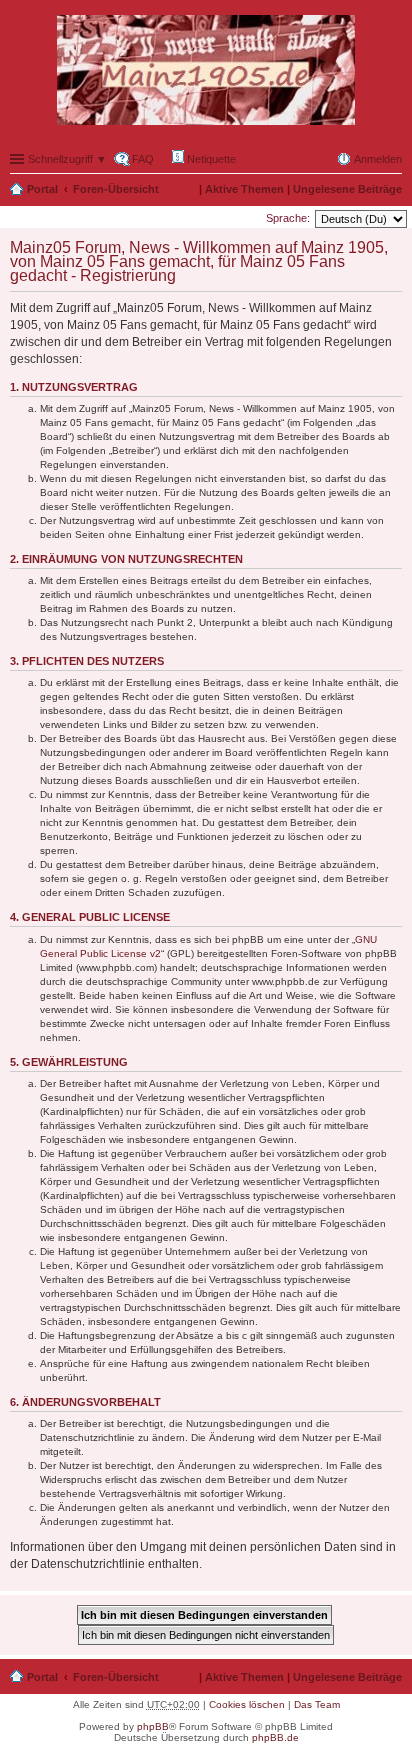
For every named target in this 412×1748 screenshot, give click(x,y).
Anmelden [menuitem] (378, 159)
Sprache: (288, 218)
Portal (42, 189)
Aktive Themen (244, 189)
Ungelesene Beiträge (347, 189)
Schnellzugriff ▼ (67, 159)
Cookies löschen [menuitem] (247, 1704)
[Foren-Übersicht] (206, 71)
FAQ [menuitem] (143, 159)
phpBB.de (275, 1737)
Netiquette (210, 159)
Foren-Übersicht (116, 189)
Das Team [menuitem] (317, 1704)
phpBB (153, 1726)
